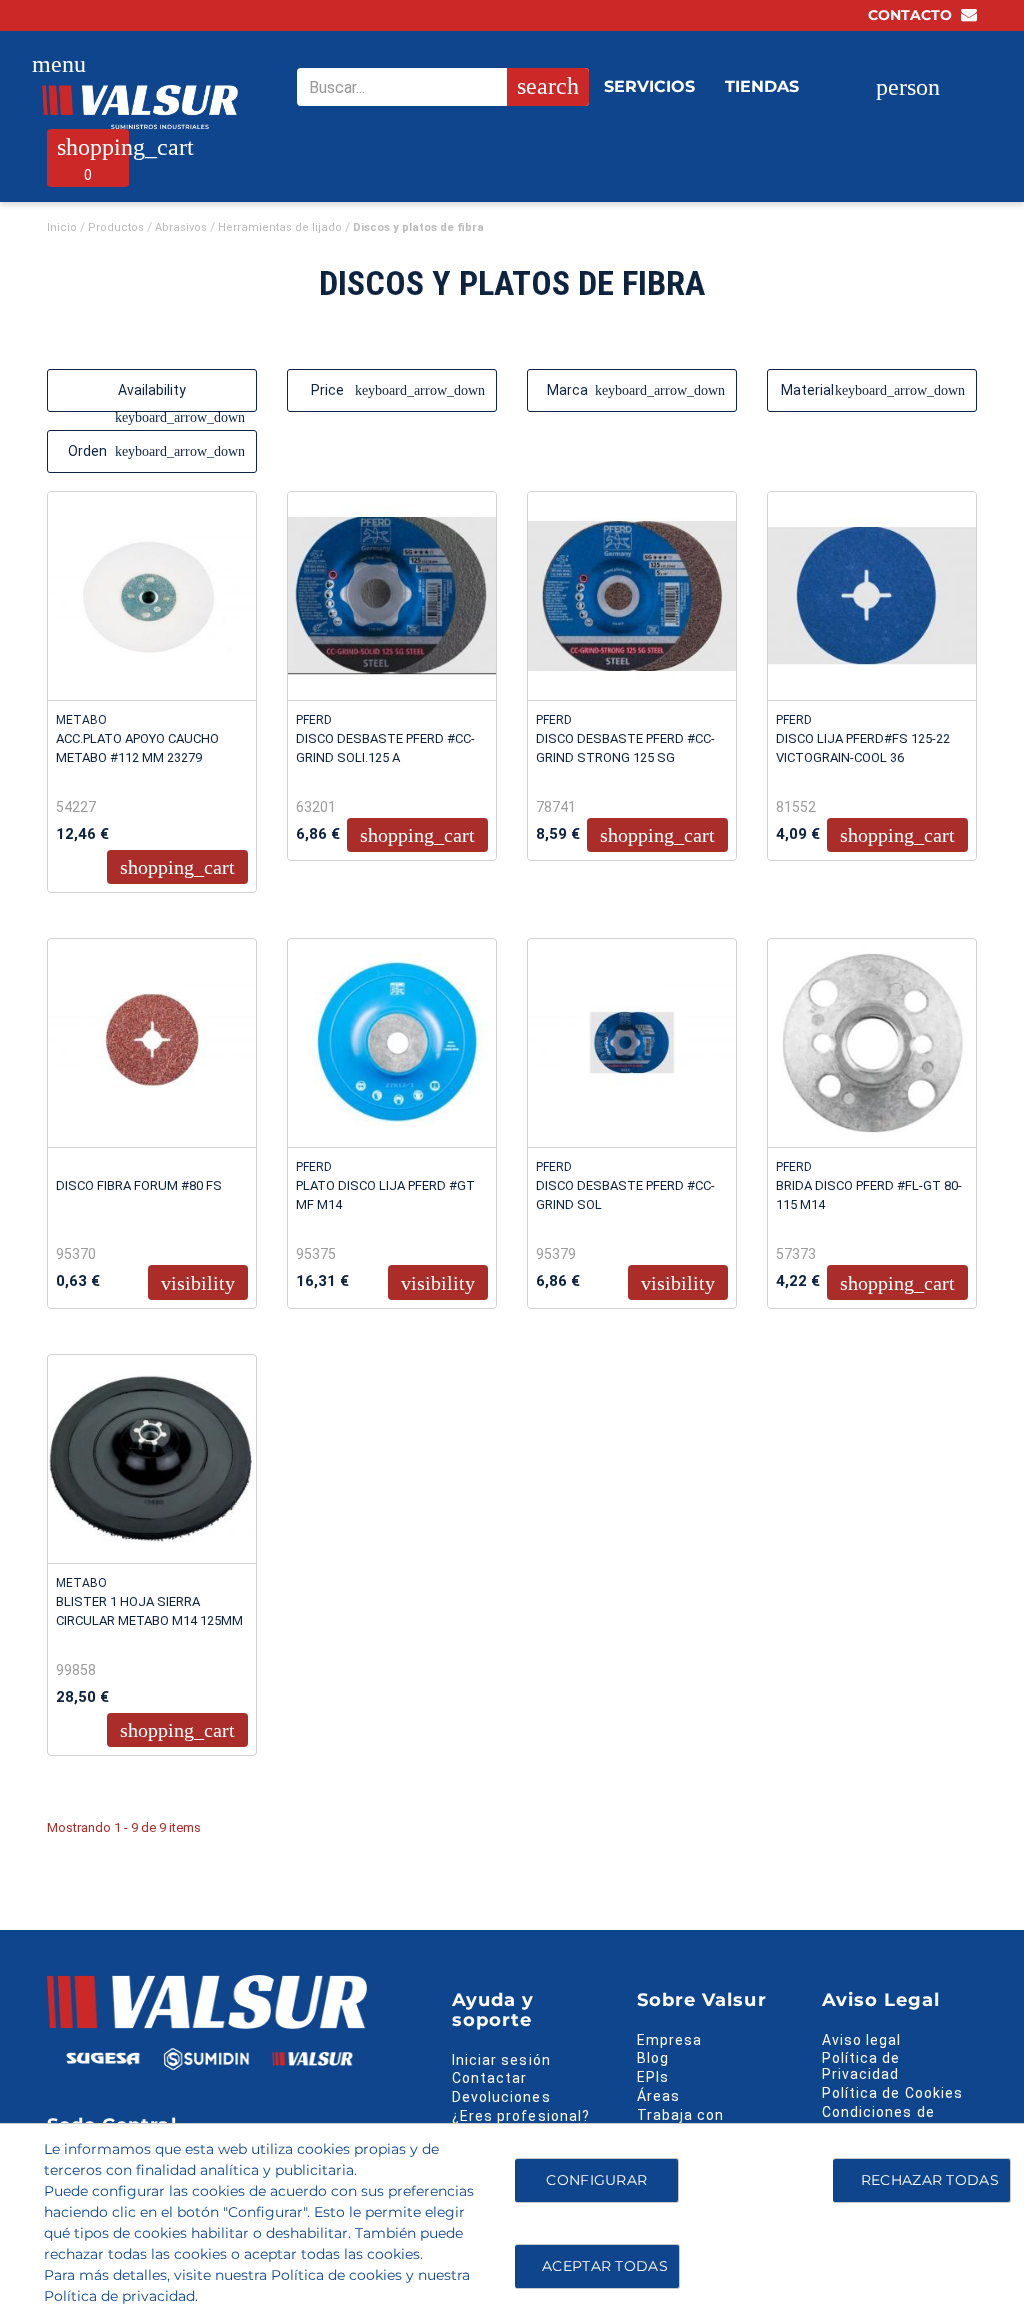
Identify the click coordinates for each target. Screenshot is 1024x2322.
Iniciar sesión (501, 2060)
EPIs (653, 2077)
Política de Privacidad (861, 2066)
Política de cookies (336, 2275)
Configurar (594, 2180)
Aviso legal (862, 2040)
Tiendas (762, 86)
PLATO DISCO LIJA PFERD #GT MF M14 (385, 1195)
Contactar (489, 2078)
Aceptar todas (605, 2266)
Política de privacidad (119, 2296)
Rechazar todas (930, 2180)
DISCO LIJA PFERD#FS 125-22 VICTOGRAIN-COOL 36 (863, 748)
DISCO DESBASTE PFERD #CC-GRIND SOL (625, 1195)
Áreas (658, 2096)
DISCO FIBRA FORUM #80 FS (139, 1185)
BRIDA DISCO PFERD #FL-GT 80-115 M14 (869, 1195)
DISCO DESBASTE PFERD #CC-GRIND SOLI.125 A (385, 748)
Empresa (669, 2040)
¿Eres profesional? (521, 2116)
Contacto (912, 15)
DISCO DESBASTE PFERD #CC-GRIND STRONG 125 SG (625, 748)
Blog (653, 2058)
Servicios (649, 86)
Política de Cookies (892, 2093)
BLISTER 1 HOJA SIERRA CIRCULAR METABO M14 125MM (149, 1611)
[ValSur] (140, 107)
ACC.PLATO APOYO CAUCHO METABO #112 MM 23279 (137, 748)
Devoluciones (501, 2097)
